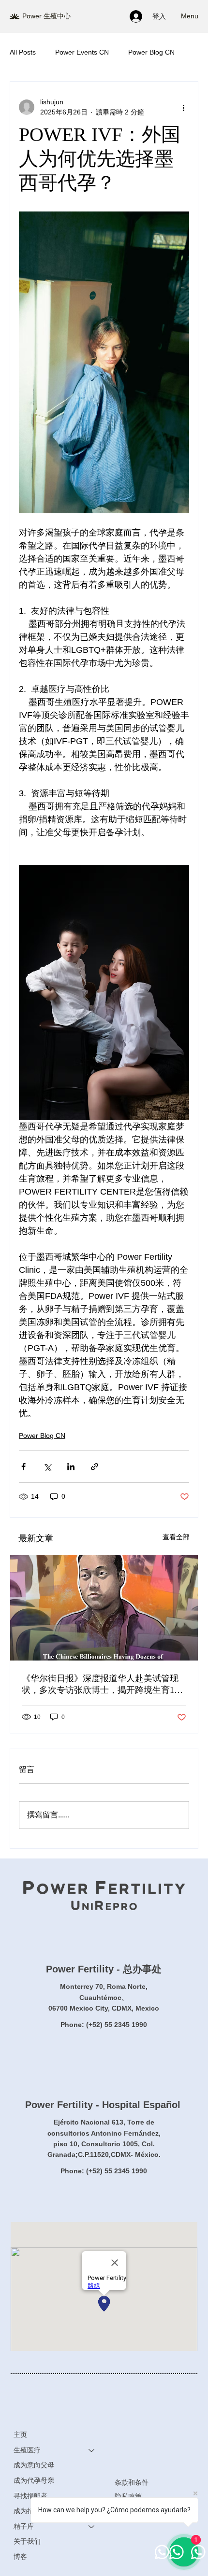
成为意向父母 (34, 2465)
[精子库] (92, 2527)
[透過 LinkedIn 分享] (71, 1467)
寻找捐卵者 (30, 2496)
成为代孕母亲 (34, 2480)
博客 (20, 2557)
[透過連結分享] (95, 1467)
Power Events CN (82, 52)
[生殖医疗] (92, 2450)
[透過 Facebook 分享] (23, 1467)
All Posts (23, 52)
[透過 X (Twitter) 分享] (47, 1467)
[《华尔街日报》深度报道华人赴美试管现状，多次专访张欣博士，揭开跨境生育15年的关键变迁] (104, 1608)
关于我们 (27, 2541)
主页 (20, 2435)
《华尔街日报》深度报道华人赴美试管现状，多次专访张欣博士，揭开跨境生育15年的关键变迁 (100, 1685)
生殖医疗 (27, 2450)
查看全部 (176, 1537)
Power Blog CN (151, 52)
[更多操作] (183, 107)
